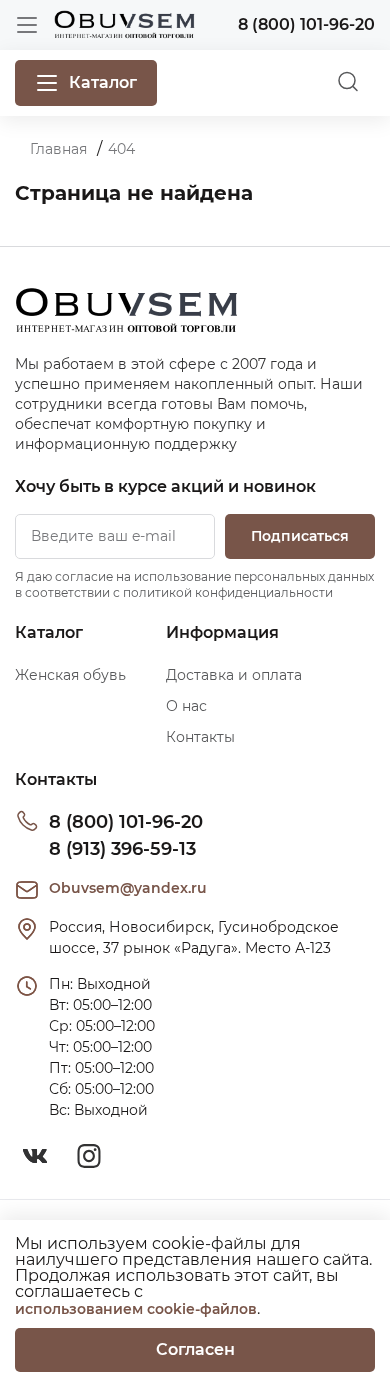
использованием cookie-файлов (136, 1309)
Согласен (195, 1349)
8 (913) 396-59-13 (122, 849)
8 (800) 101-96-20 (126, 822)
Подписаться (300, 536)
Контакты (200, 737)
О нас (186, 706)
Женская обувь (70, 675)
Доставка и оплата (234, 675)
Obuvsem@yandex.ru (128, 888)
